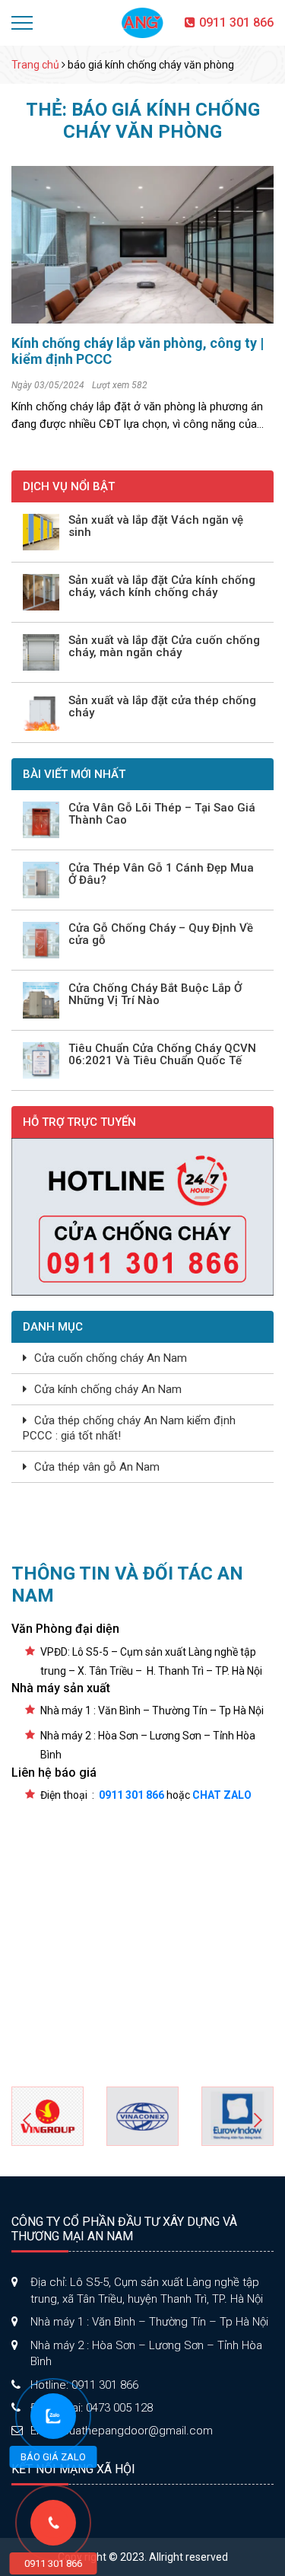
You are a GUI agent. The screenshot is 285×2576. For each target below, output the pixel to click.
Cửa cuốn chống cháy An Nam (111, 1358)
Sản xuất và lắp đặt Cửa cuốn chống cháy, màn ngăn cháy (164, 647)
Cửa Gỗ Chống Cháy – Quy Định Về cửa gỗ (161, 934)
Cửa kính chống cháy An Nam (108, 1389)
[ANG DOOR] (143, 22)
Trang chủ (35, 65)
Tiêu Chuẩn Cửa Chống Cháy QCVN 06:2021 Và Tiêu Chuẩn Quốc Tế (162, 1055)
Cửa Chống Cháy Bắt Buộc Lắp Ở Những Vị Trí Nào (155, 995)
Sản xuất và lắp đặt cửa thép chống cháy (162, 707)
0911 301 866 (236, 22)
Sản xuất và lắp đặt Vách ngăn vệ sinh (156, 526)
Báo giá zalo (53, 2457)
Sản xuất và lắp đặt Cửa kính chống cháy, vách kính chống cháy (162, 587)
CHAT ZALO (222, 1795)
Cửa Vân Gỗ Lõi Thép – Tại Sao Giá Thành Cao (162, 814)
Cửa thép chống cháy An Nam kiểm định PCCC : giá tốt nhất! (129, 1428)
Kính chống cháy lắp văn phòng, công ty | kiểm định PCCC (138, 351)
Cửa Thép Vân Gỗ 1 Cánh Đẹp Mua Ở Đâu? (161, 874)
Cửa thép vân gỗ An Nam (97, 1467)
